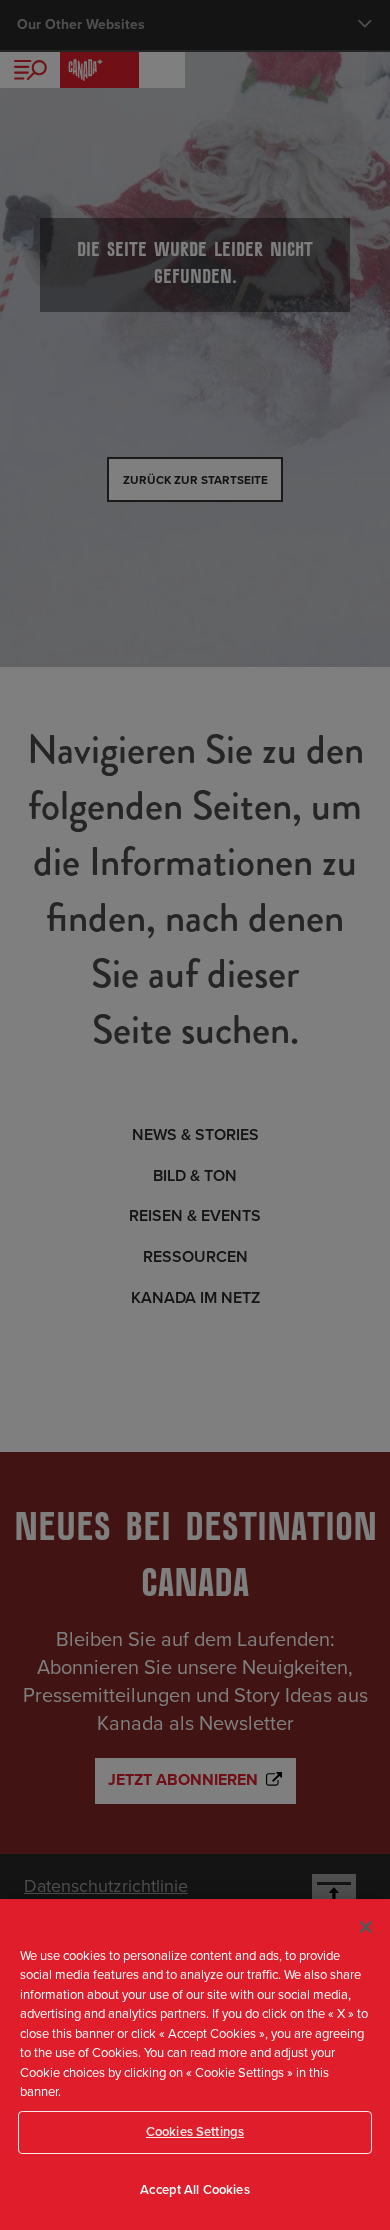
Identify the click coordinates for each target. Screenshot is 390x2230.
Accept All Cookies (194, 2190)
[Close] (366, 1927)
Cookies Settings (195, 2132)
